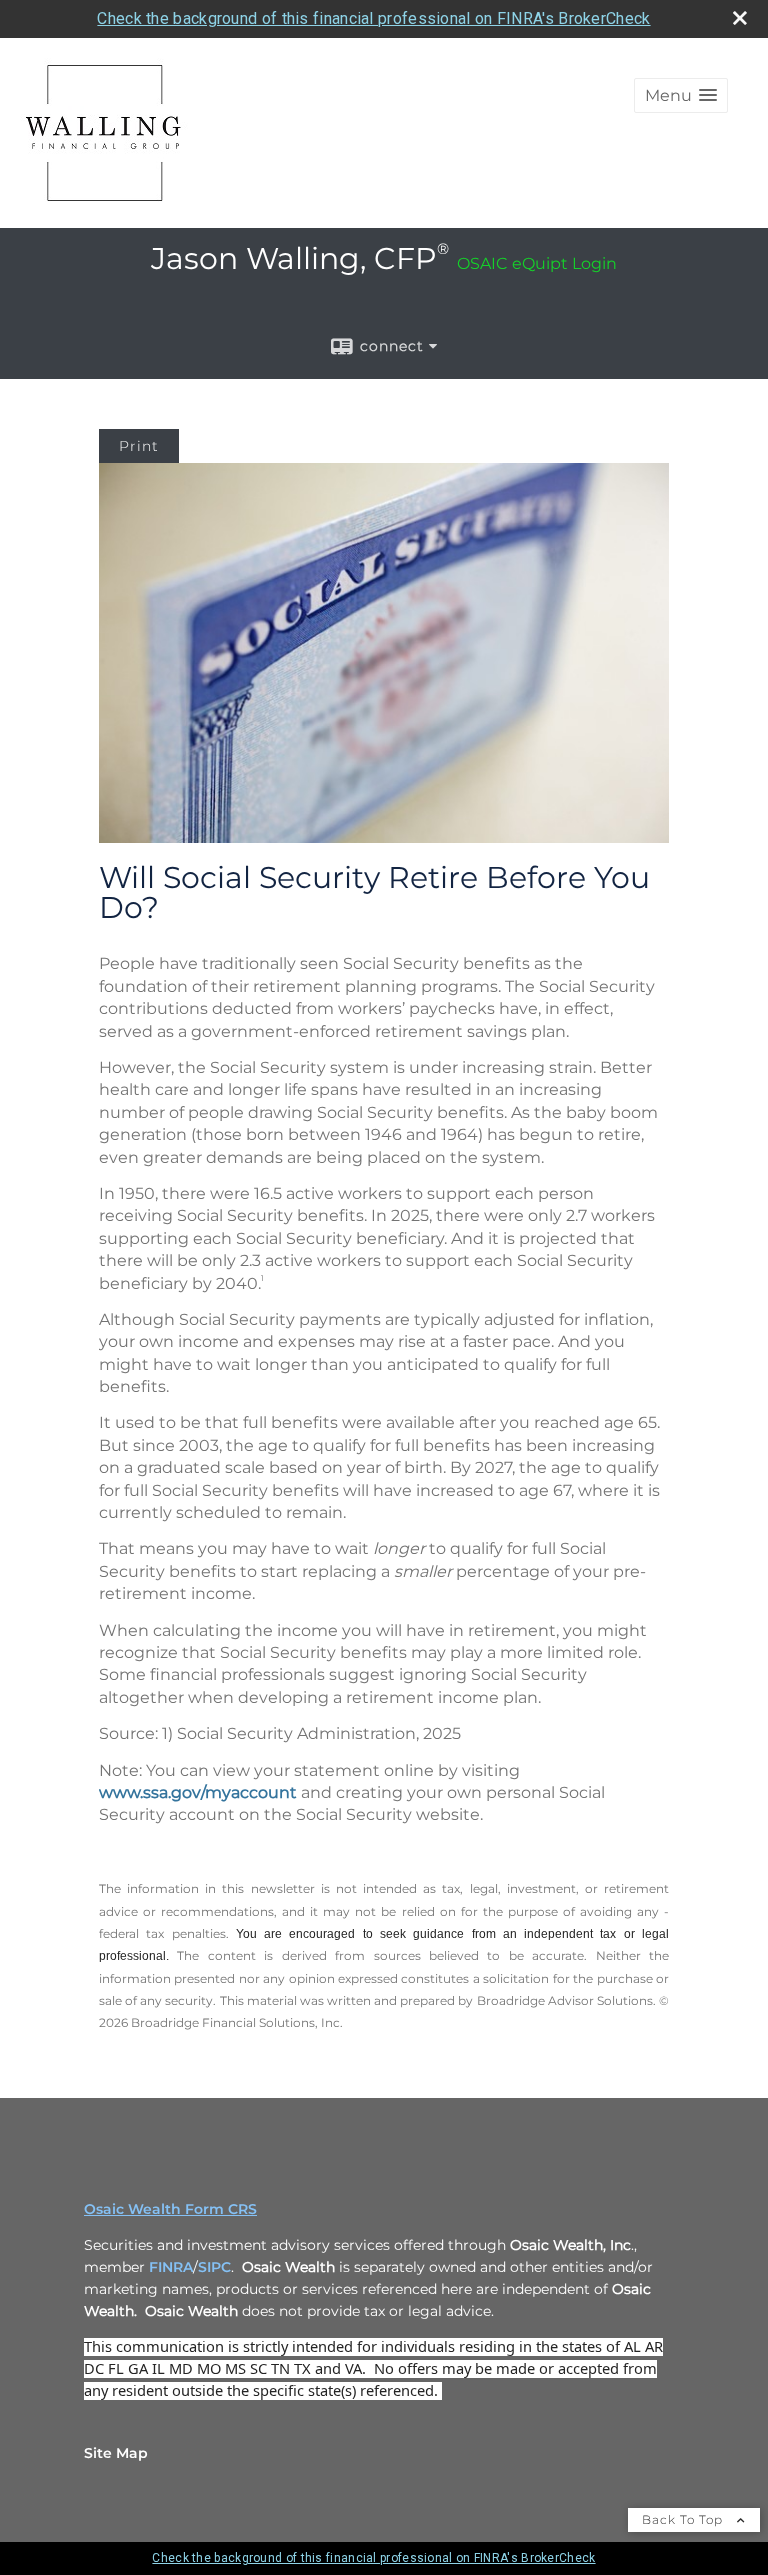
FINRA (171, 2267)
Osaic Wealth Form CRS (170, 2209)
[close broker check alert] (740, 18)
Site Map (116, 2453)
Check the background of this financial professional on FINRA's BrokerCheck (373, 18)
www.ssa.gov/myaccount (198, 1792)
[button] (681, 95)
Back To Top (684, 2519)
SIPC (214, 2267)
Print (139, 446)
